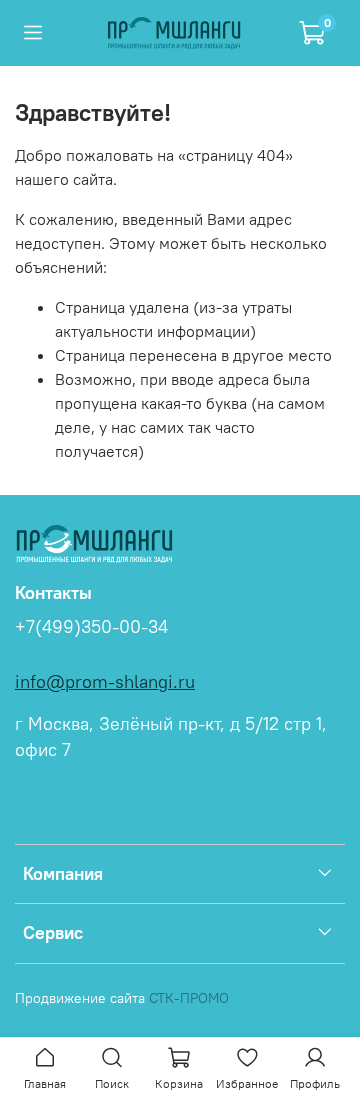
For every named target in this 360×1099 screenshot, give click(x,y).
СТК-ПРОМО (189, 998)
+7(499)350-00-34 (91, 627)
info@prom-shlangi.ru (105, 682)
